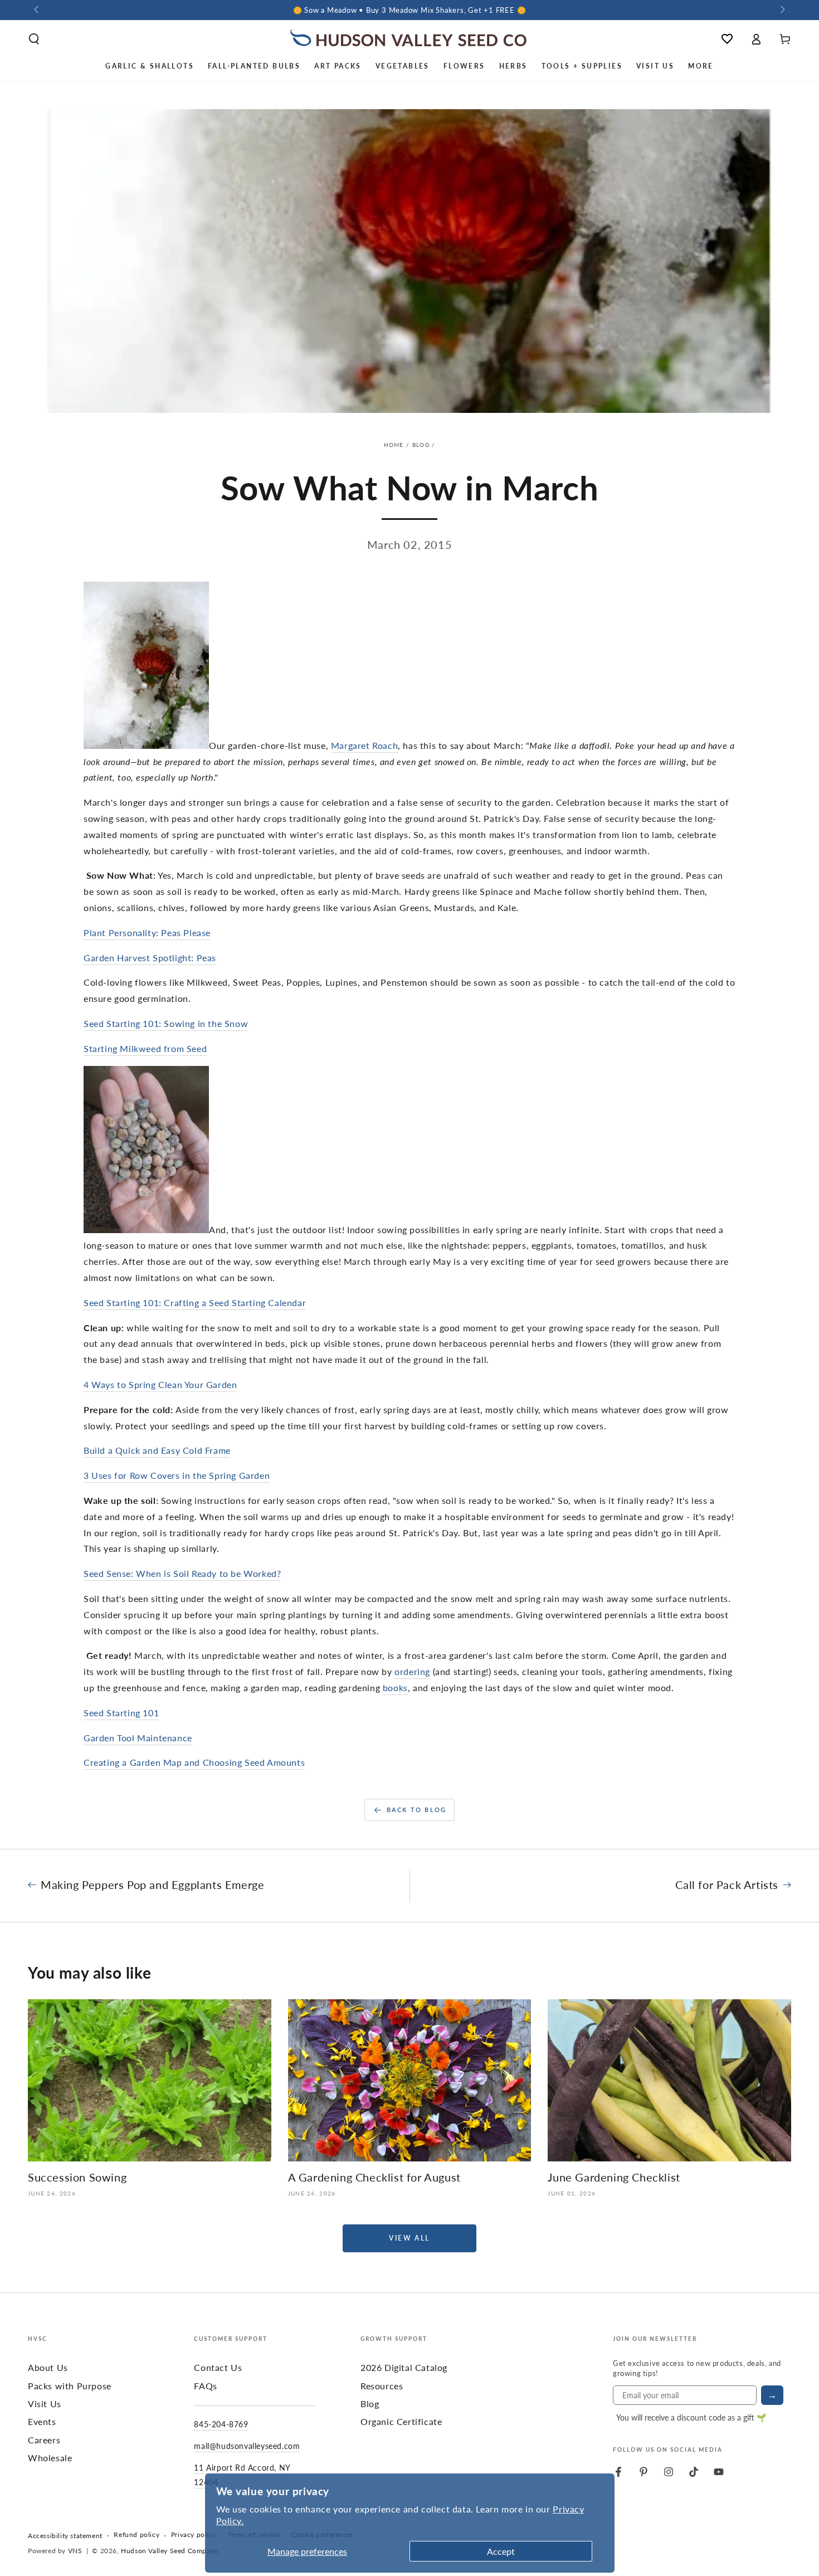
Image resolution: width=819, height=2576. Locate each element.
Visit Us (45, 2404)
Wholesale (50, 2458)
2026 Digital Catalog (404, 2367)
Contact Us (218, 2367)
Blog (421, 445)
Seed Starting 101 (121, 1713)
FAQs (205, 2386)
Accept (501, 2551)
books (395, 1688)
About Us (48, 2367)
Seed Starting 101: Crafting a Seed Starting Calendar (195, 1302)
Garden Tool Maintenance (138, 1738)
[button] (34, 39)
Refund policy (136, 2535)
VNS (75, 2551)
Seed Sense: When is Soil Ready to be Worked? (182, 1573)
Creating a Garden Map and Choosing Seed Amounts (194, 1762)
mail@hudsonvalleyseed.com (247, 2446)
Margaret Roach (364, 745)
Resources (382, 2386)
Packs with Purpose (70, 2386)
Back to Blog (416, 1810)
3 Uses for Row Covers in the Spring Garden (177, 1475)
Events (42, 2421)
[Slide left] (37, 10)
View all (409, 2238)
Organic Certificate (401, 2421)
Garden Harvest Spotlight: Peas (150, 958)
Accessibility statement (65, 2536)
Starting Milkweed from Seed (145, 1048)
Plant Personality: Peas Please (147, 932)
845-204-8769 (221, 2424)
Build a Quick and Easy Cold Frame (157, 1450)
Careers (44, 2440)
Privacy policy (194, 2535)
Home (394, 445)
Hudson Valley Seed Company (170, 2551)
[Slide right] (782, 10)
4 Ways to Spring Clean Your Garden (160, 1384)
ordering (412, 1671)
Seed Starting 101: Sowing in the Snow (166, 1023)
